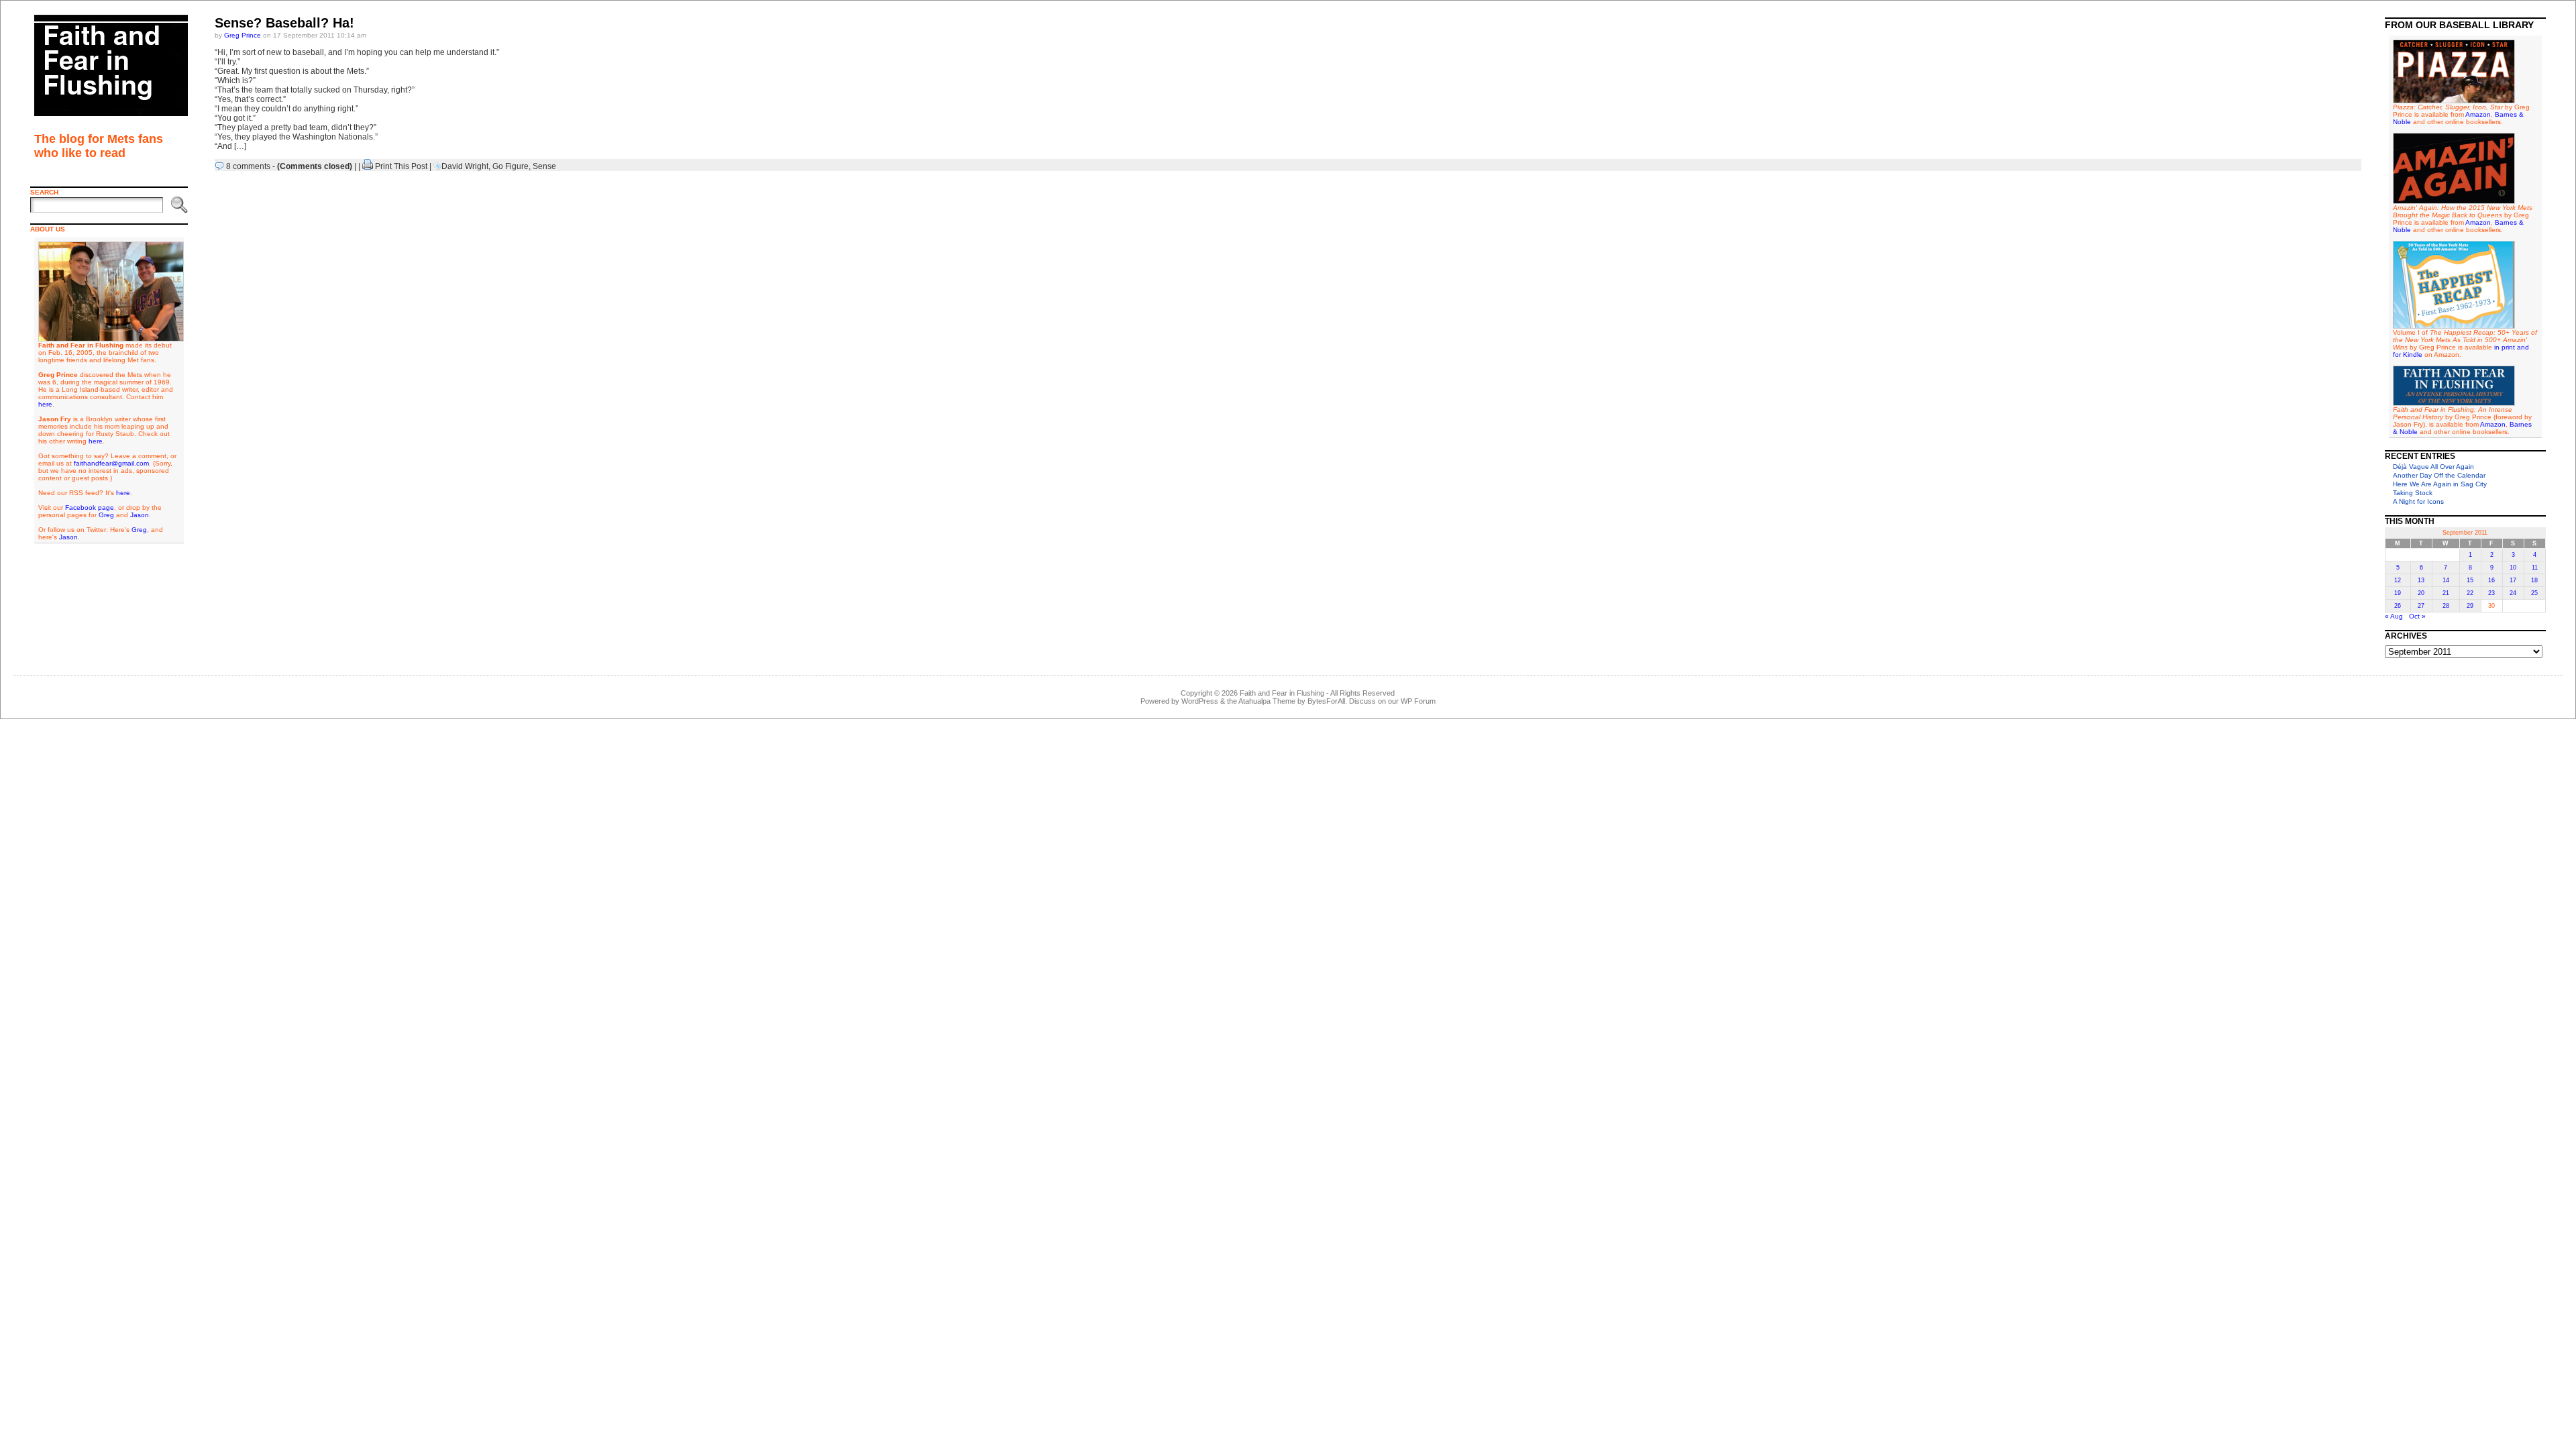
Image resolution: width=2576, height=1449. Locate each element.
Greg (106, 515)
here (45, 404)
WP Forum (1418, 701)
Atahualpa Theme (1267, 701)
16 (2491, 580)
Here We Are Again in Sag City (2440, 484)
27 (2421, 606)
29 (2470, 606)
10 (2513, 568)
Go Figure (511, 166)
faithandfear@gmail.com (111, 463)
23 (2491, 593)
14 (2446, 580)
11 (2535, 568)
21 (2446, 593)
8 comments (248, 166)
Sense (544, 166)
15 (2470, 580)
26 (2398, 606)
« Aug (2394, 616)
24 (2513, 593)
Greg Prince (243, 35)
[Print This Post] (368, 166)
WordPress (1200, 701)
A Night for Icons (2418, 501)
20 (2421, 593)
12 (2398, 580)
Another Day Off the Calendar (2439, 475)
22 (2470, 593)
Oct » (2417, 616)
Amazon (2478, 114)
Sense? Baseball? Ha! (284, 23)
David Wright (465, 166)
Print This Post (401, 166)
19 (2398, 593)
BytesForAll (1326, 701)
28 (2446, 606)
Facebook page (90, 507)
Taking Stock (2413, 493)
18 (2534, 580)
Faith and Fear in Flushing (1282, 693)
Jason (140, 515)
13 (2421, 580)
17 (2513, 580)
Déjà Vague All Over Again (2433, 467)
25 (2534, 593)
